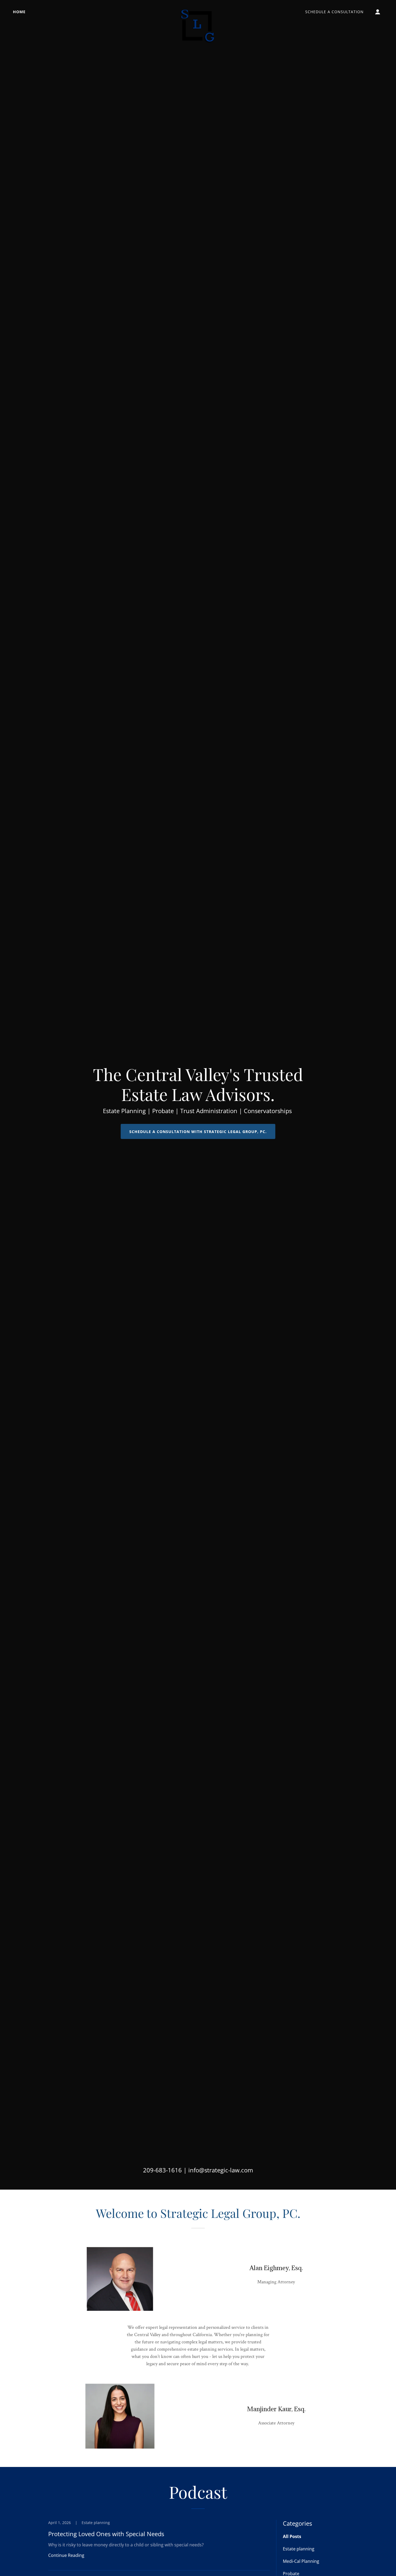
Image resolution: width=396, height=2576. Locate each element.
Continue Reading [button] (66, 2555)
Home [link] (19, 12)
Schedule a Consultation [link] (334, 12)
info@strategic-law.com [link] (221, 2170)
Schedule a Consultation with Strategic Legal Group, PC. (198, 1132)
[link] (198, 11)
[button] (378, 12)
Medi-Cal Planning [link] (301, 2561)
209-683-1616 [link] (162, 2170)
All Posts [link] (292, 2536)
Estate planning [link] (299, 2549)
